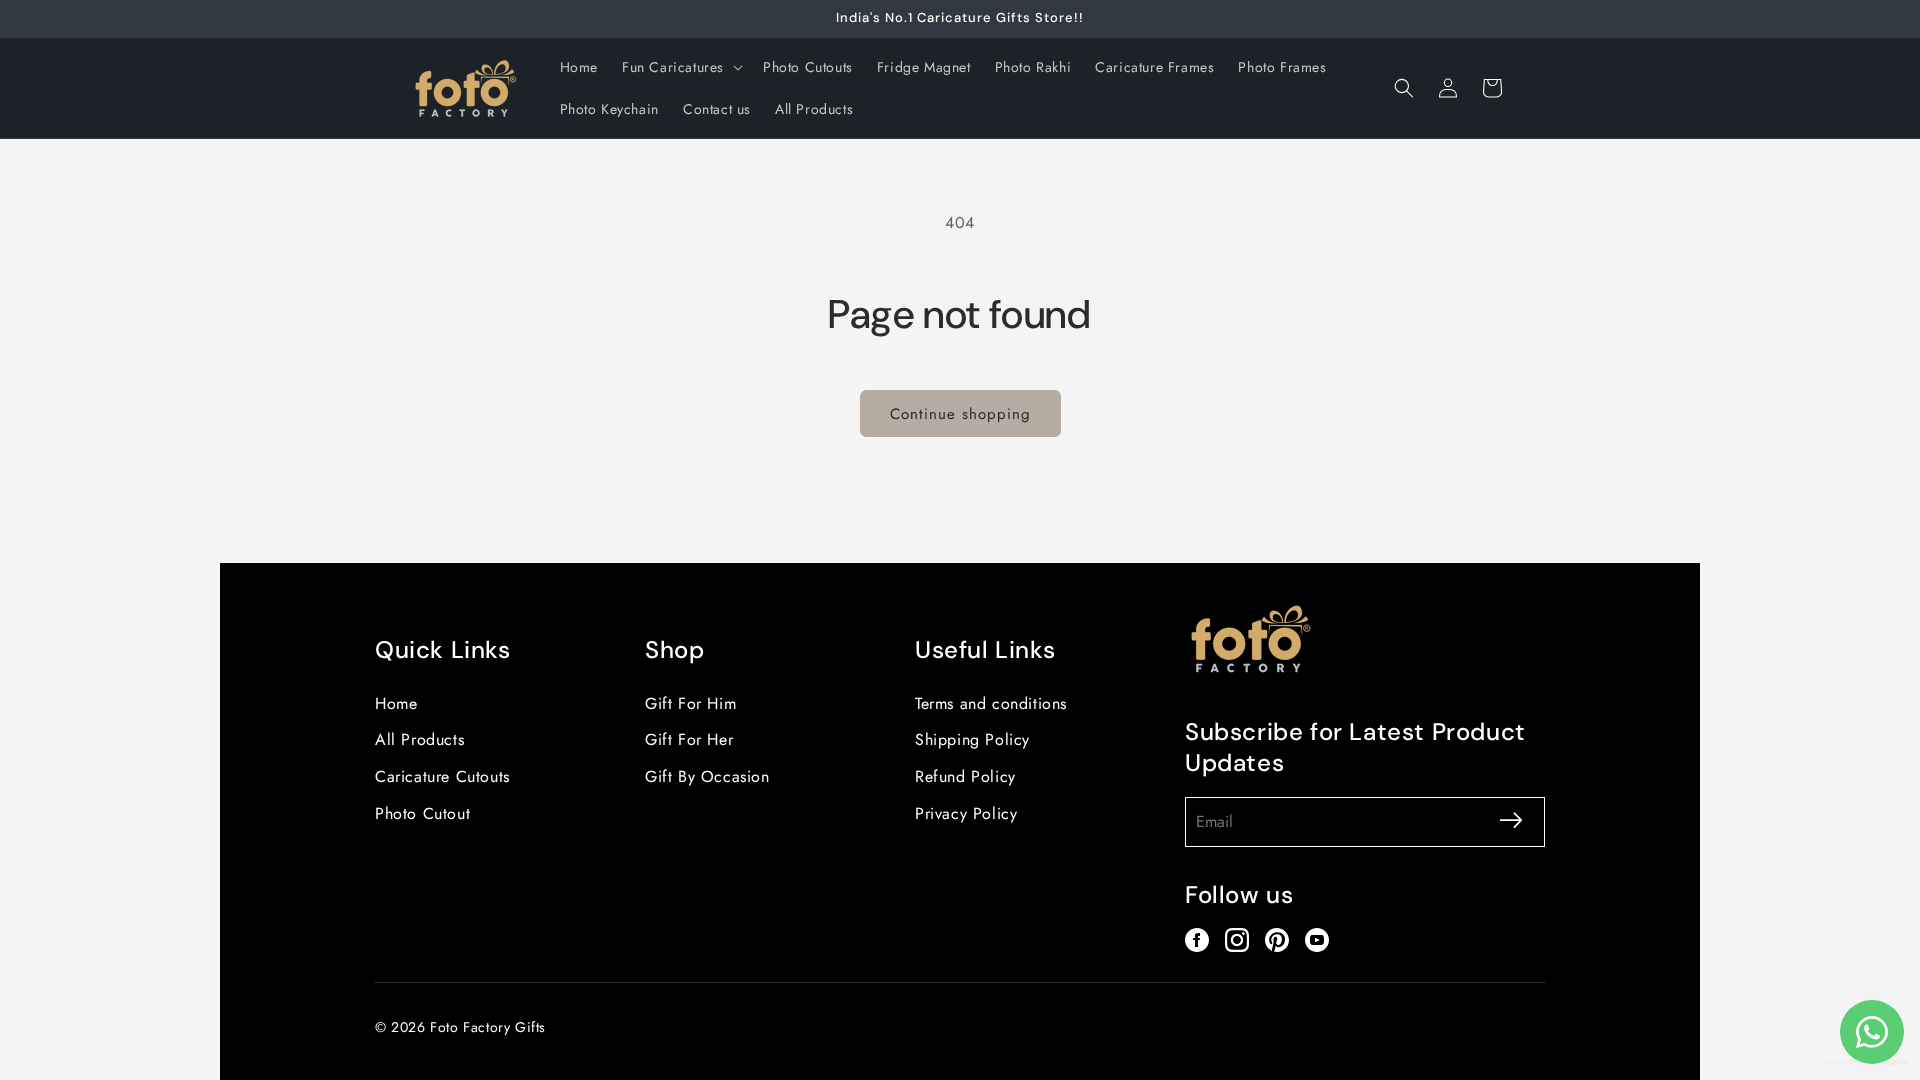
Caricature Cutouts (442, 776)
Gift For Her (689, 739)
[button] (680, 67)
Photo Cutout (422, 813)
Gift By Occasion (707, 776)
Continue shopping (960, 414)
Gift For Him (690, 703)
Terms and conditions (991, 703)
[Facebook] (1197, 940)
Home (396, 703)
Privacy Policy (966, 813)
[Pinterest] (1277, 940)
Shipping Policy (972, 739)
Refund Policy (965, 776)
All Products (419, 739)
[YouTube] (1317, 940)
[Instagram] (1237, 940)
